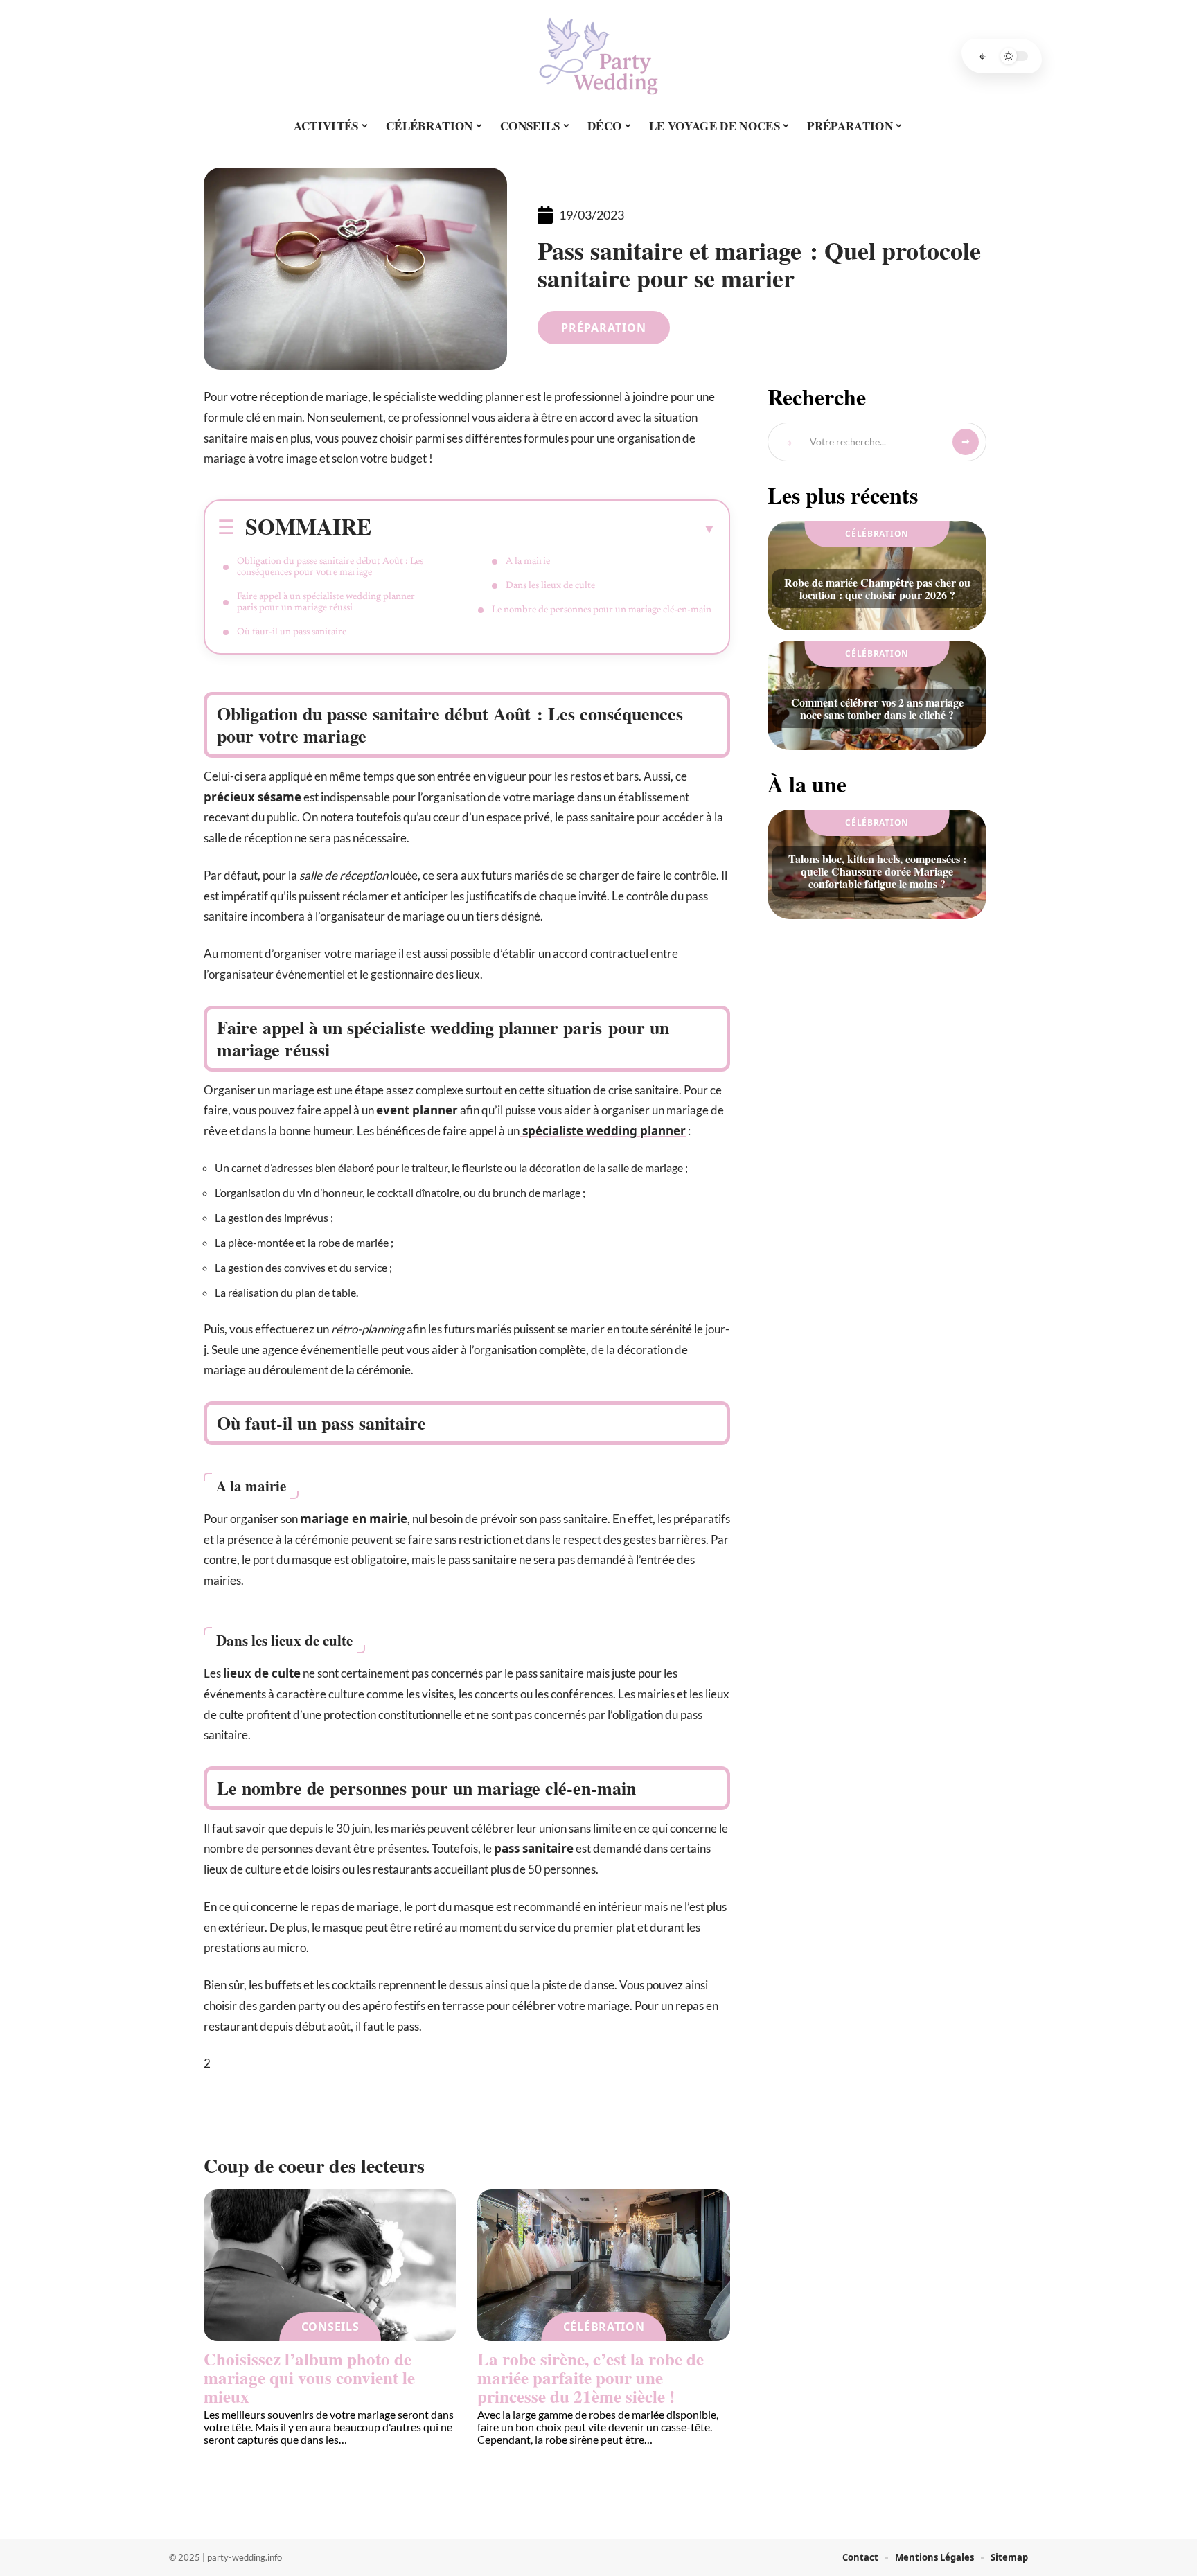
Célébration (604, 2327)
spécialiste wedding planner (603, 1131)
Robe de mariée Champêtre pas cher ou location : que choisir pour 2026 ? (877, 588)
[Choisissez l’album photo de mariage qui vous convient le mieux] (330, 2265)
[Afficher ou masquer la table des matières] (544, 528)
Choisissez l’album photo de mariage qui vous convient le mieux (309, 2378)
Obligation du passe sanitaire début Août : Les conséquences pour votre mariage (330, 567)
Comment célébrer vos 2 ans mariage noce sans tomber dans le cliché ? (877, 708)
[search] (982, 56)
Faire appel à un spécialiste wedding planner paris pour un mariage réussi (326, 603)
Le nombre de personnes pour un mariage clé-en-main (602, 610)
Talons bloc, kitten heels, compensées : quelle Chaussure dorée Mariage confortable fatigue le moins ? (877, 871)
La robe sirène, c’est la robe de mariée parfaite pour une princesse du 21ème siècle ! (591, 2378)
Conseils (330, 2327)
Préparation (604, 328)
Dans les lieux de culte (550, 586)
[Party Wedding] (598, 56)
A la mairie (528, 562)
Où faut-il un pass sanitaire (292, 632)
